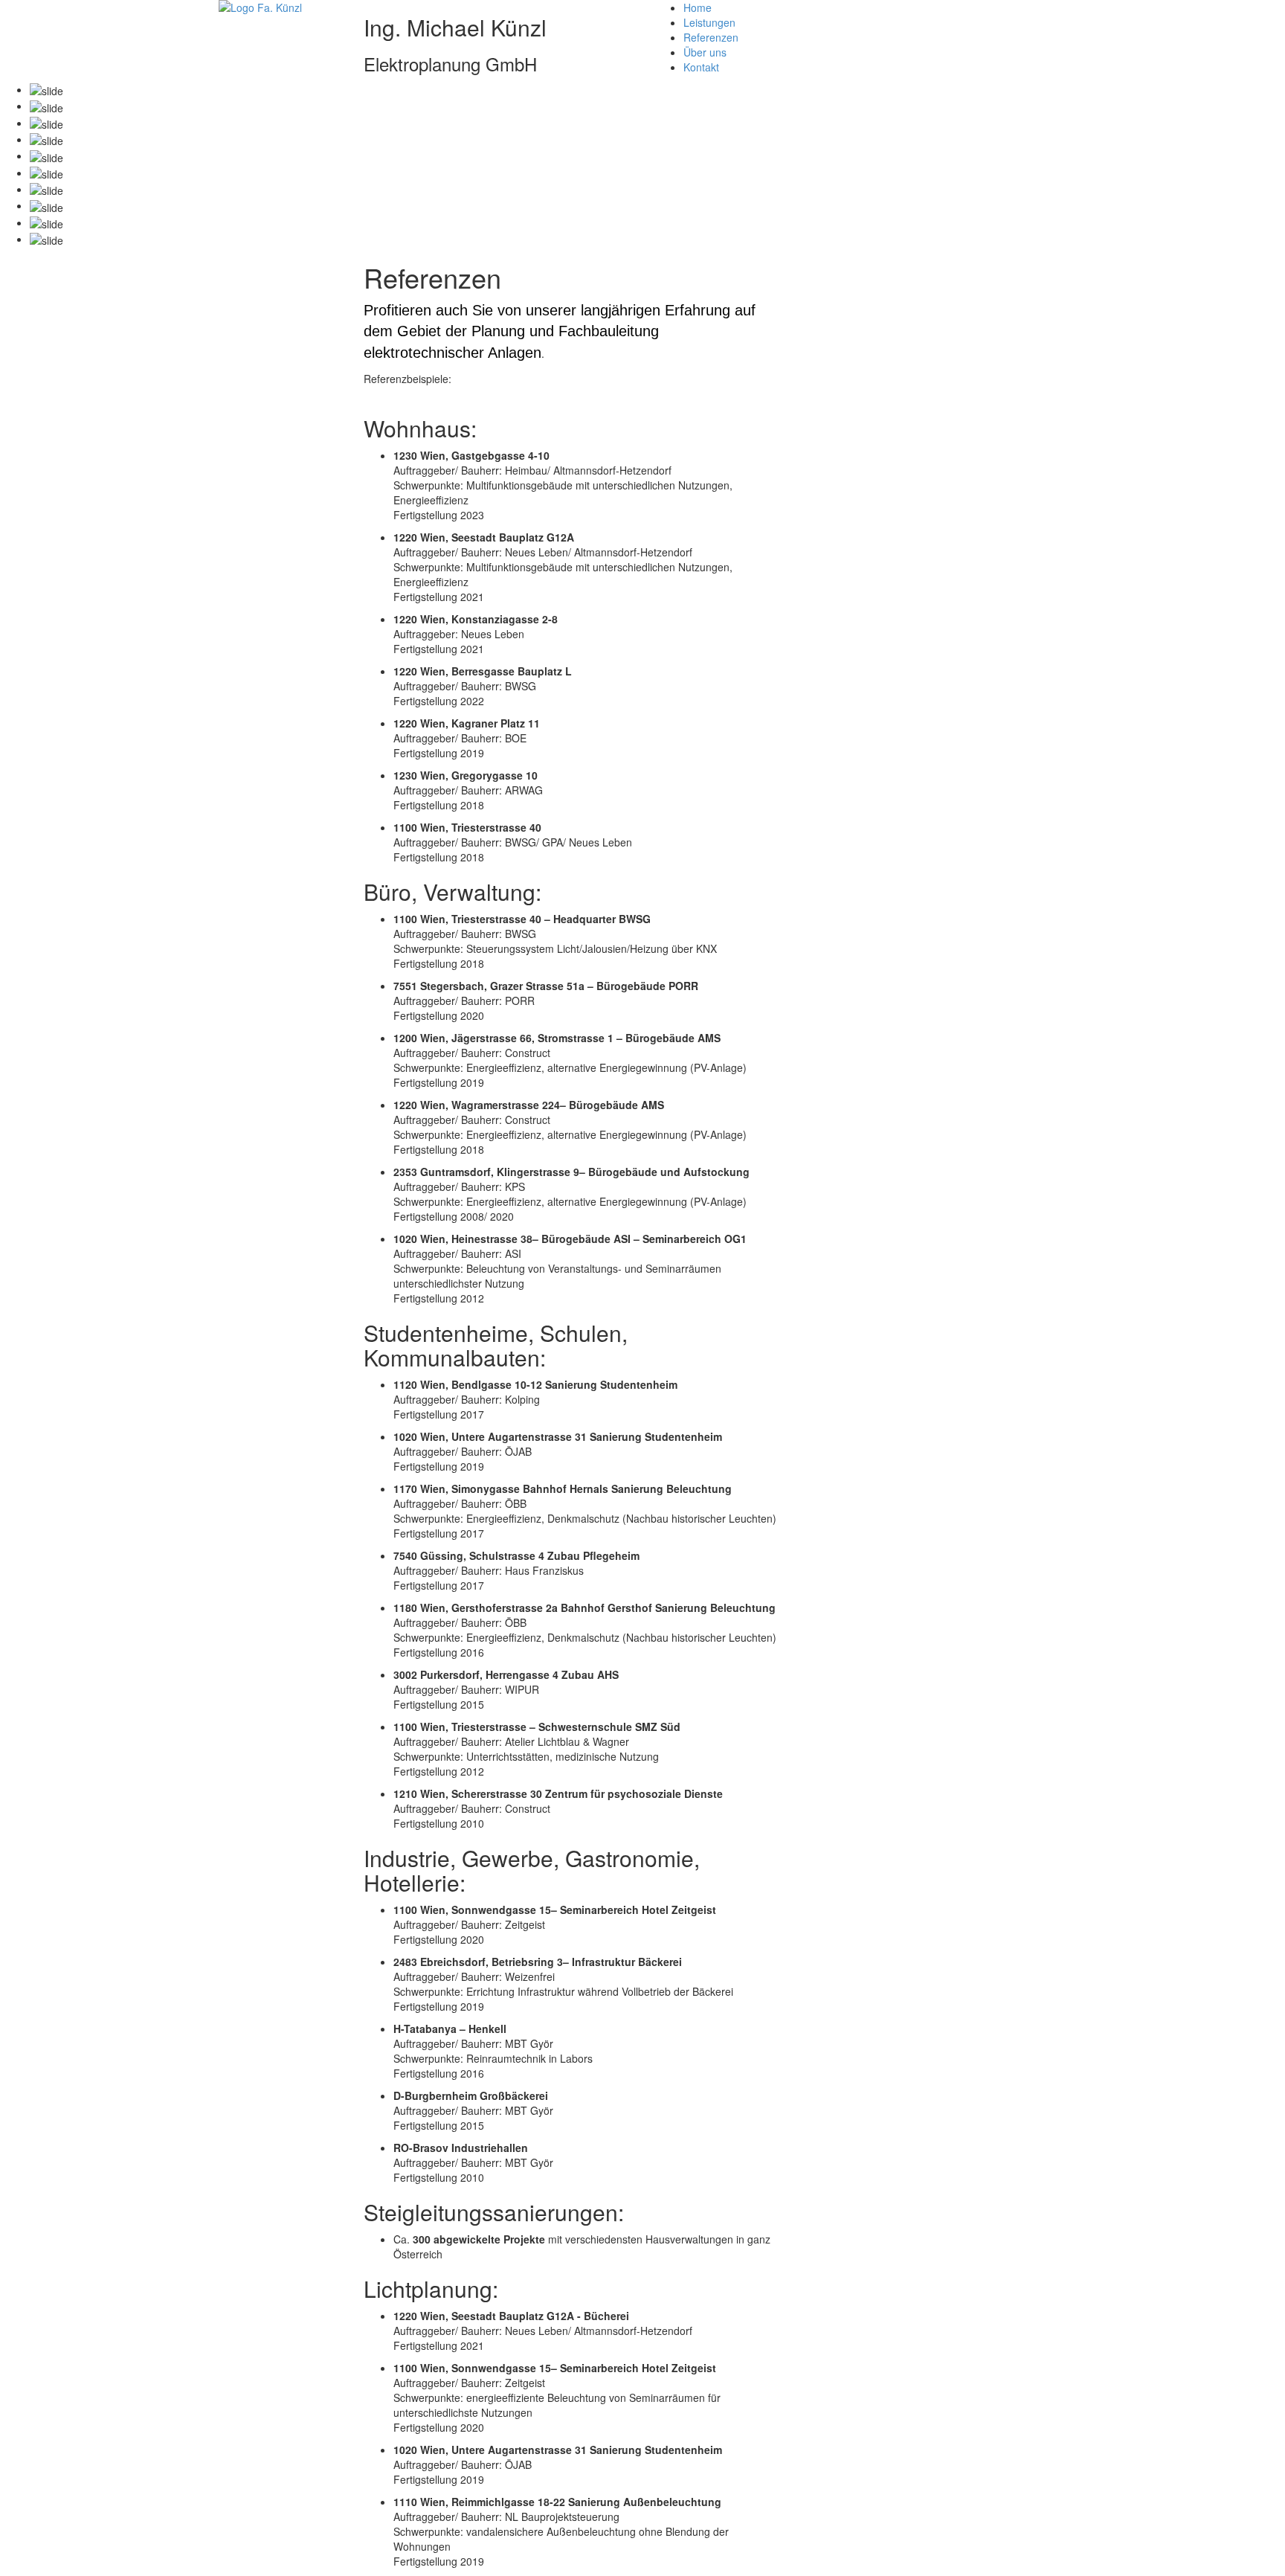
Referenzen (711, 37)
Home (698, 7)
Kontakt (701, 67)
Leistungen (709, 22)
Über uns (705, 52)
